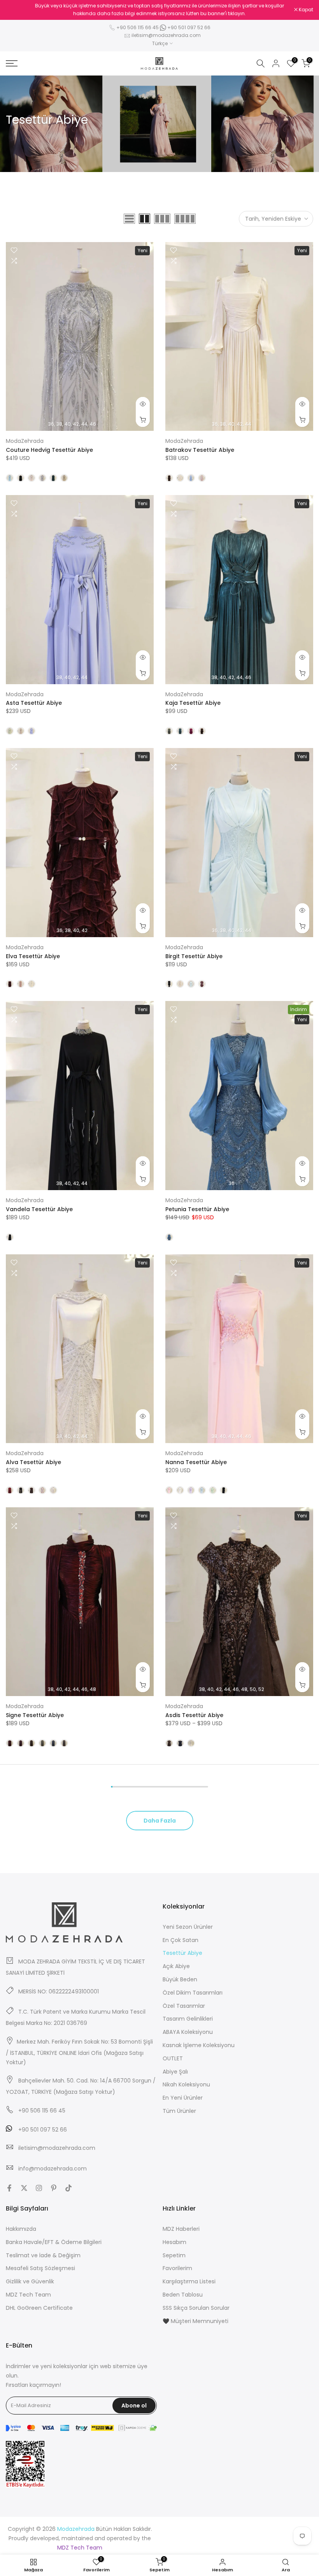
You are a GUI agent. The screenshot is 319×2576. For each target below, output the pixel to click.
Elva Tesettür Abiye (33, 956)
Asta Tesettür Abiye (34, 703)
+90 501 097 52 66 (188, 27)
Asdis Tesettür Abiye (194, 1715)
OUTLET (173, 2058)
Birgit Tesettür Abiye (194, 956)
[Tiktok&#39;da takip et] (68, 2188)
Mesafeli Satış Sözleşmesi (40, 2268)
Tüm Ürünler (179, 2111)
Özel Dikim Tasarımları (193, 1993)
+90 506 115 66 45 (138, 27)
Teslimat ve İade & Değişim (43, 2255)
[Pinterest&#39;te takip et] (54, 2188)
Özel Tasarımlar (184, 2006)
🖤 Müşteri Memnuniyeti (195, 2321)
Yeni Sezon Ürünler (188, 1927)
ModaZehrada (25, 441)
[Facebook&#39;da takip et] (9, 2188)
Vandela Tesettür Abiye (39, 1209)
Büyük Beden (180, 1979)
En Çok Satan (181, 1940)
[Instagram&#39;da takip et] (39, 2188)
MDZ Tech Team (28, 2295)
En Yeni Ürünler (183, 2098)
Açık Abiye (176, 1966)
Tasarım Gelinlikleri (188, 2019)
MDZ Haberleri (181, 2229)
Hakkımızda (21, 2229)
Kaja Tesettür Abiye (193, 703)
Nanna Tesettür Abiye (196, 1462)
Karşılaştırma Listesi (189, 2281)
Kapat (17, 10)
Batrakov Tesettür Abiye (200, 450)
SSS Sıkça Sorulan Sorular (196, 2308)
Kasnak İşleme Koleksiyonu (199, 2045)
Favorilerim (177, 2268)
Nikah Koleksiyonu (186, 2084)
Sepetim (174, 2255)
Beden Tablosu (183, 2295)
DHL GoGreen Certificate (39, 2308)
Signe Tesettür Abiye (35, 1715)
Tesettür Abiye (182, 1953)
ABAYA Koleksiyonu (188, 2032)
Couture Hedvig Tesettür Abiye (49, 450)
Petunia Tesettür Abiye (197, 1209)
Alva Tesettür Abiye (33, 1462)
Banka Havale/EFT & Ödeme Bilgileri (54, 2242)
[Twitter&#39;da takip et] (24, 2188)
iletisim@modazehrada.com (166, 35)
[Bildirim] (159, 10)
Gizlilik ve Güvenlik (30, 2281)
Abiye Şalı (175, 2072)
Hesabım (174, 2242)
